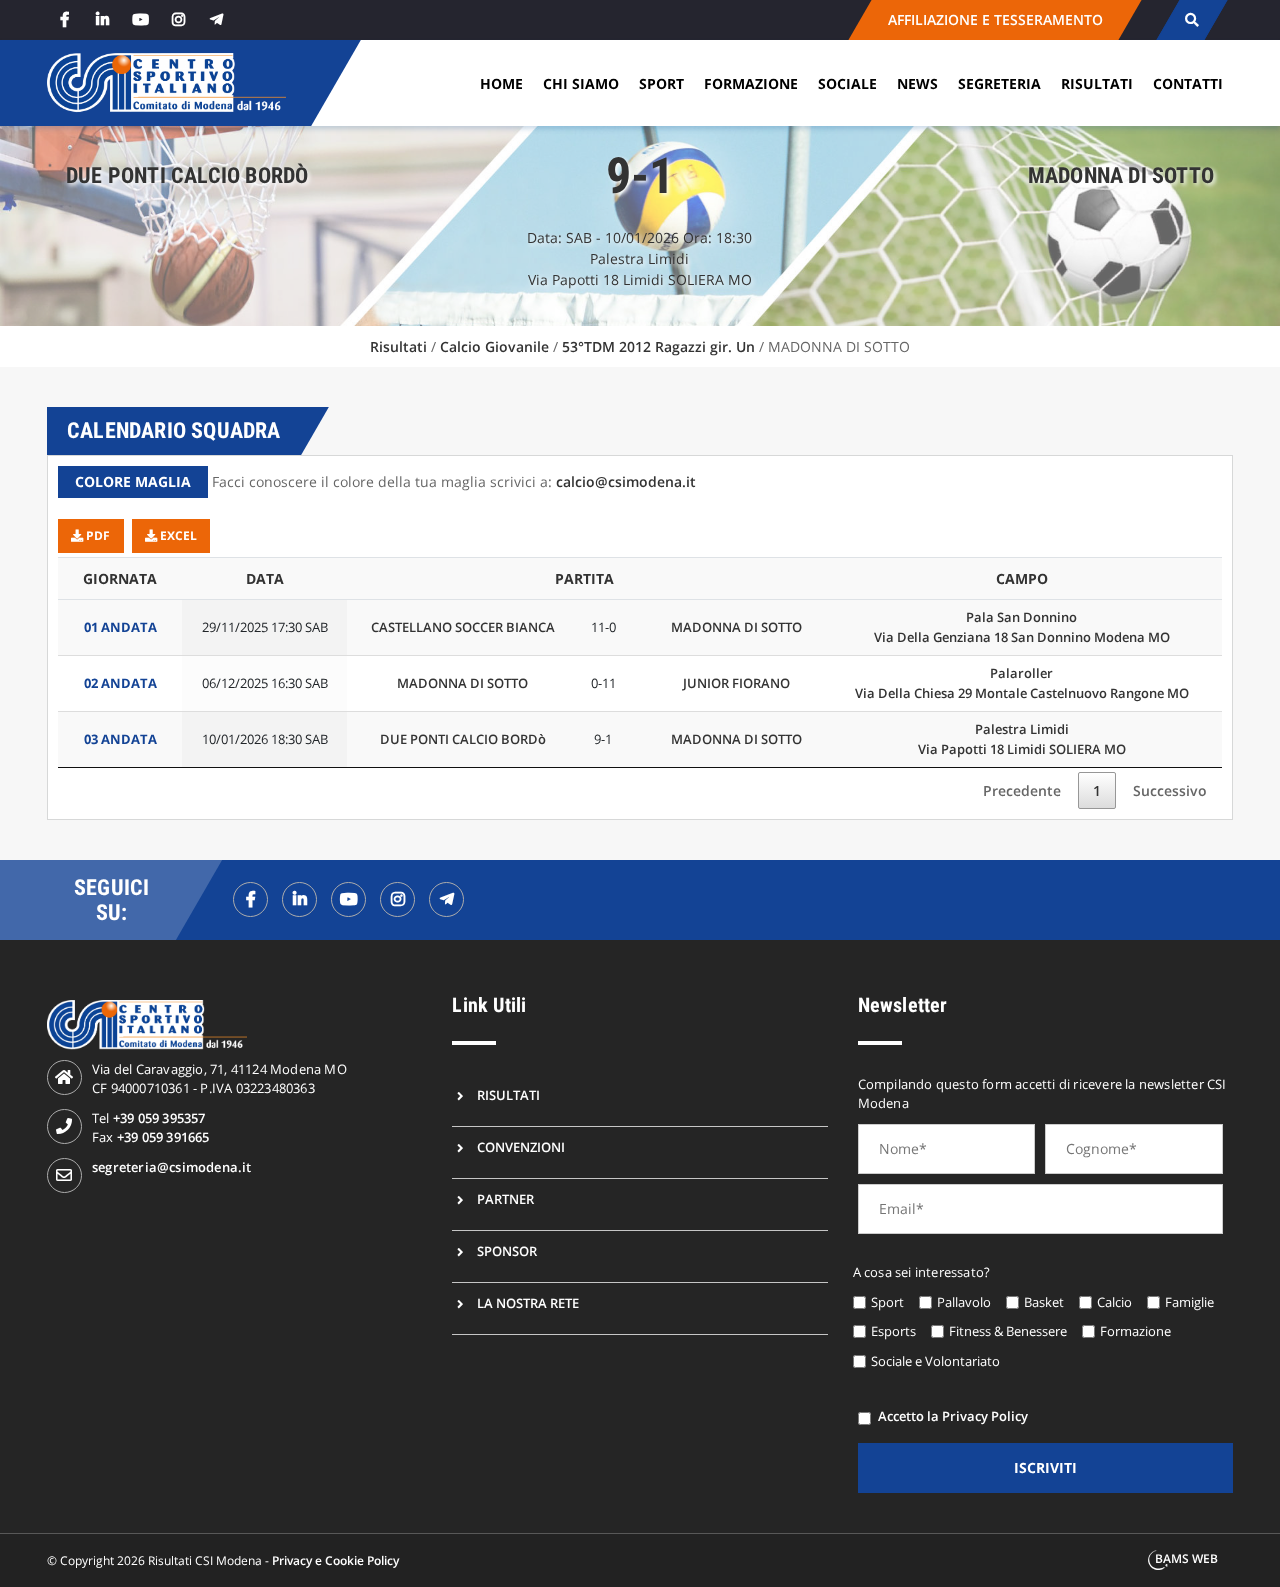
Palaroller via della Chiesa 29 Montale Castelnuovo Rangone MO (1022, 683)
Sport (661, 83)
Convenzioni (521, 1147)
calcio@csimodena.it (626, 481)
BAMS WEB (1186, 1558)
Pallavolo (964, 1302)
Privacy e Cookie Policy (335, 1560)
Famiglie (1189, 1302)
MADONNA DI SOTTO (736, 627)
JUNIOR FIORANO (736, 683)
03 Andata (120, 739)
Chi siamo (581, 83)
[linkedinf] (299, 899)
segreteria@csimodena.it (172, 1167)
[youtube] (140, 19)
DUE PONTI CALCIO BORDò (463, 739)
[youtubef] (348, 899)
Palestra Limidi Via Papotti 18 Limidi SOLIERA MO (1022, 739)
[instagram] (178, 19)
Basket (1044, 1302)
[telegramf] (446, 899)
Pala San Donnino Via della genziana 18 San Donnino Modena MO (1022, 627)
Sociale (847, 83)
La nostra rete (528, 1303)
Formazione (751, 83)
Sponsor (507, 1251)
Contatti (1188, 83)
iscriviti (1045, 1467)
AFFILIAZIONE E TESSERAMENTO (994, 19)
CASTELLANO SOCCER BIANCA (463, 627)
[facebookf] (250, 899)
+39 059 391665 (163, 1137)
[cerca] (1191, 20)
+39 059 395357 (159, 1118)
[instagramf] (397, 899)
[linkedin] (102, 19)
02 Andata (120, 683)
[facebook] (64, 19)
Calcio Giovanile (494, 346)
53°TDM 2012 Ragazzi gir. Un (658, 346)
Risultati (1097, 83)
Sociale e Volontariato (935, 1361)
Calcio (1114, 1302)
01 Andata (120, 627)
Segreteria (999, 83)
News (917, 83)
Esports (893, 1331)
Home (501, 83)
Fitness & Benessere (1008, 1331)
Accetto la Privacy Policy (953, 1416)
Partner (505, 1199)
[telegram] (216, 19)
